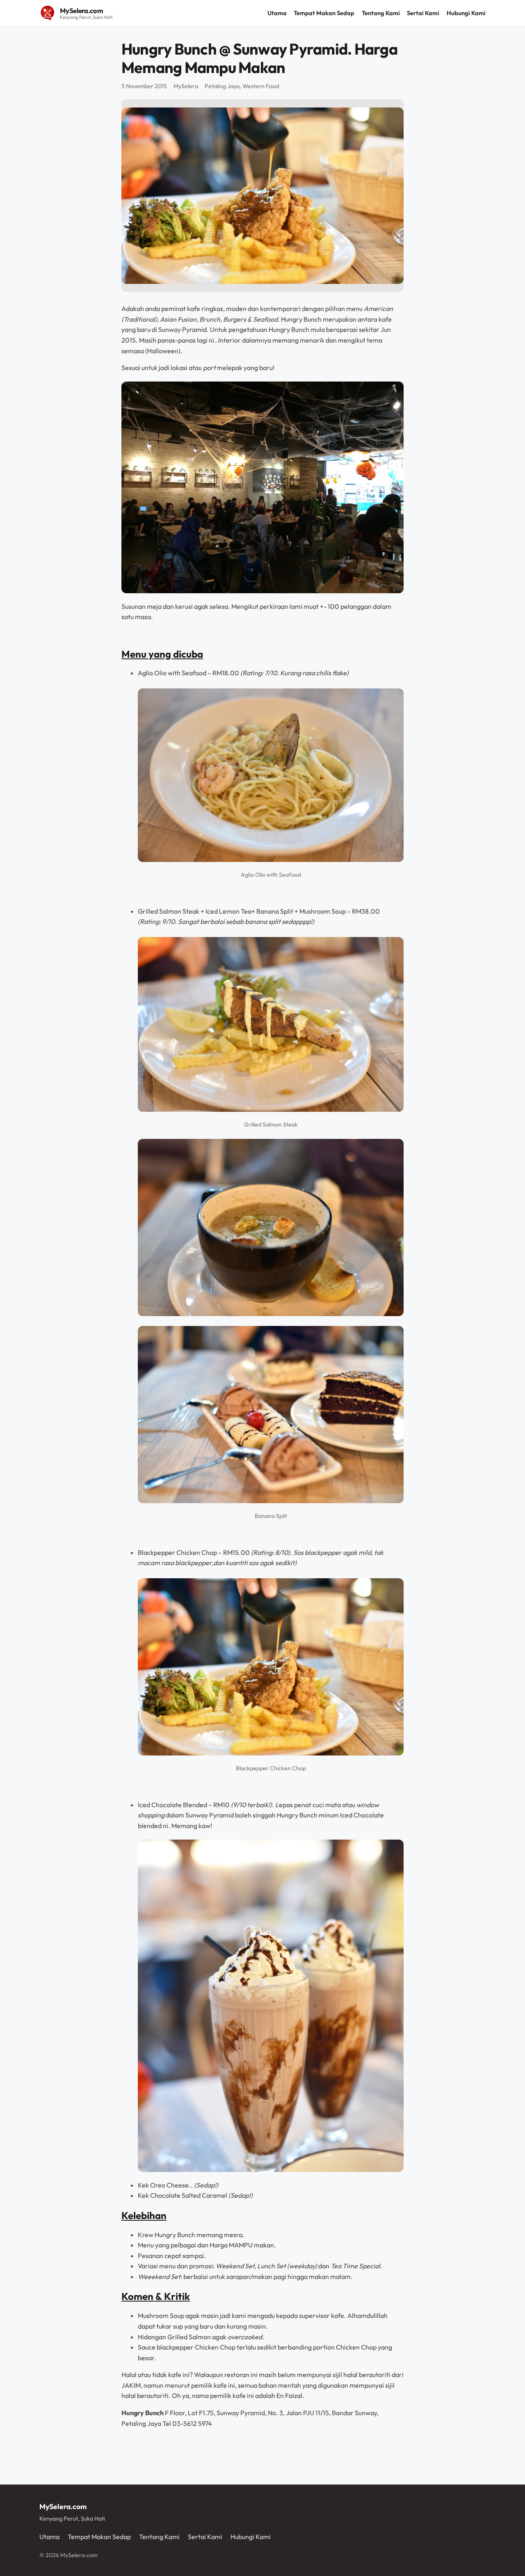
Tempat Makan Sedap (324, 13)
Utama (277, 13)
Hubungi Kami (466, 13)
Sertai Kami (423, 13)
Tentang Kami (381, 13)
